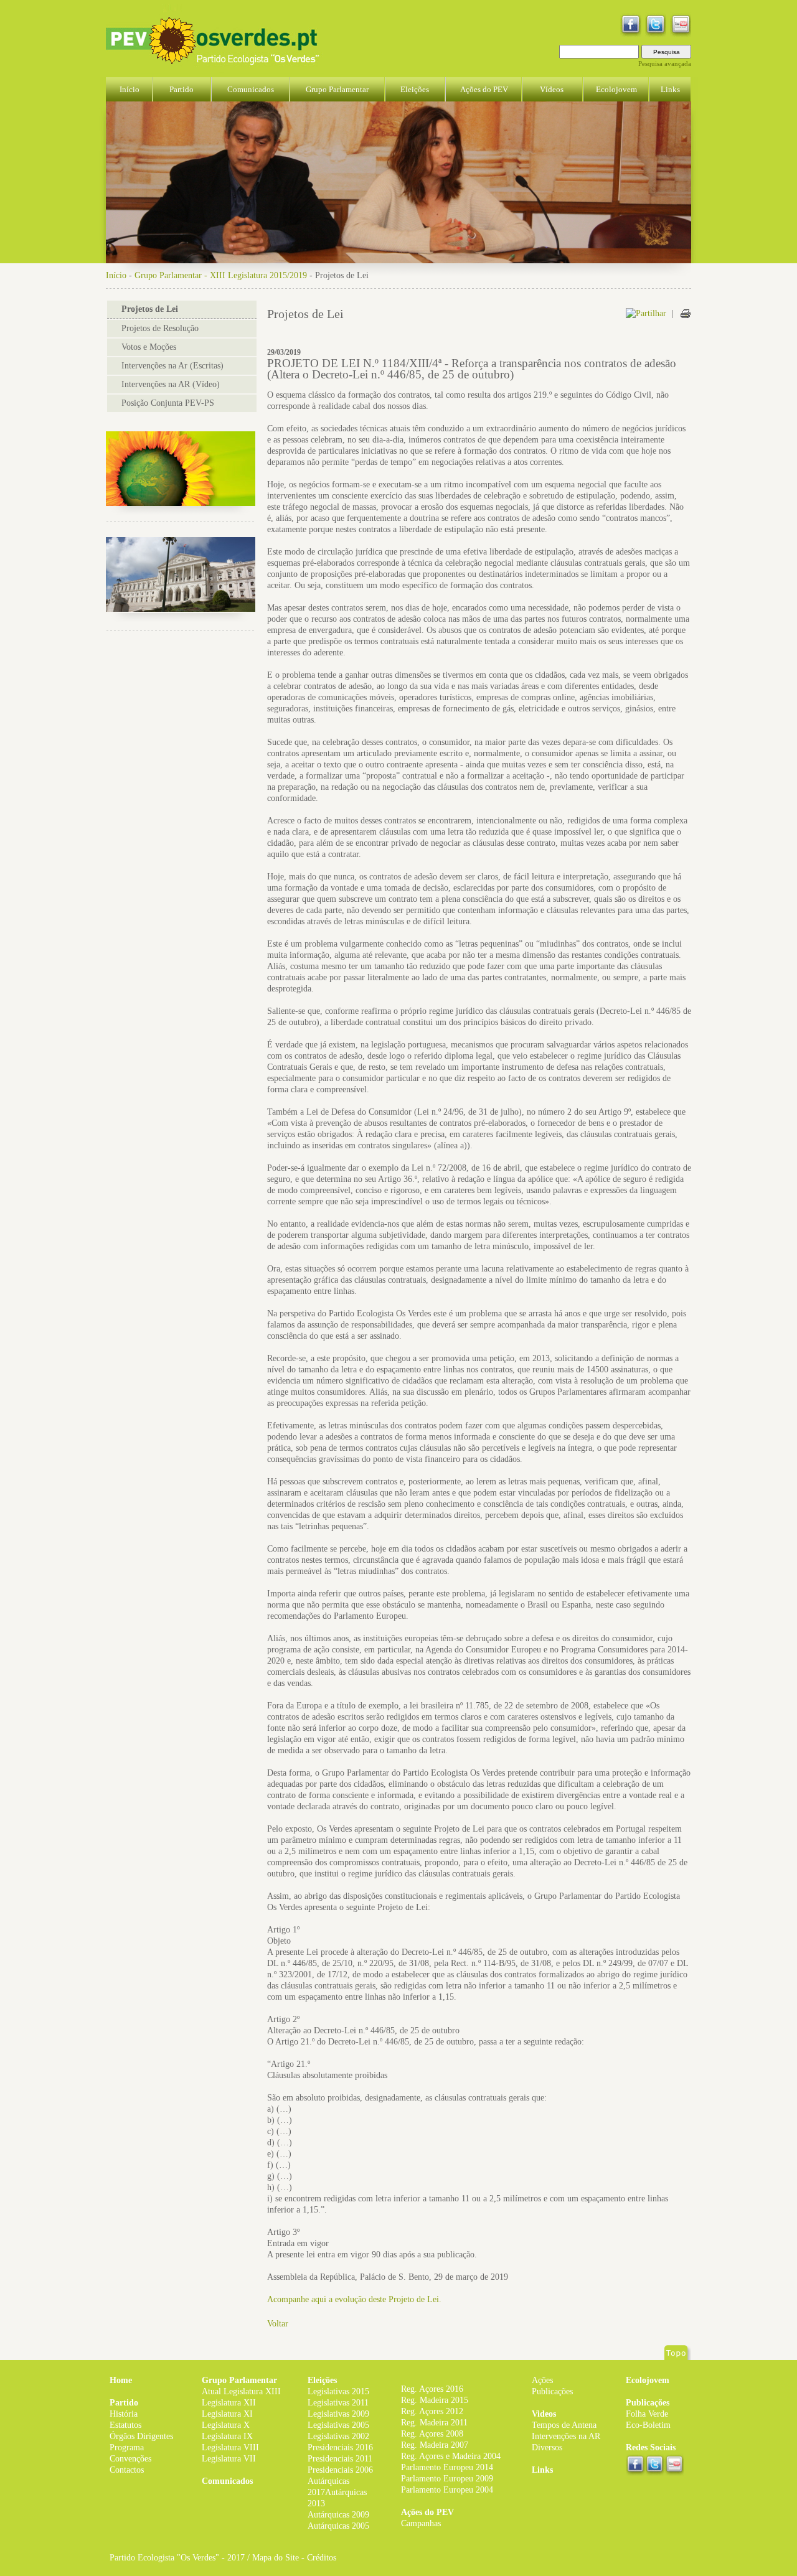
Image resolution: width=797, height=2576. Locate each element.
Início (116, 275)
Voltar (278, 2324)
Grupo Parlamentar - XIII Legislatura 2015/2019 (221, 275)
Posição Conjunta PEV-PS (168, 403)
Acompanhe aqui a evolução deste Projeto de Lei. (354, 2299)
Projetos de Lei (150, 309)
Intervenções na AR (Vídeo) (171, 384)
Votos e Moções (149, 347)
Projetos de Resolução (160, 328)
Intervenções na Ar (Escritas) (172, 366)
